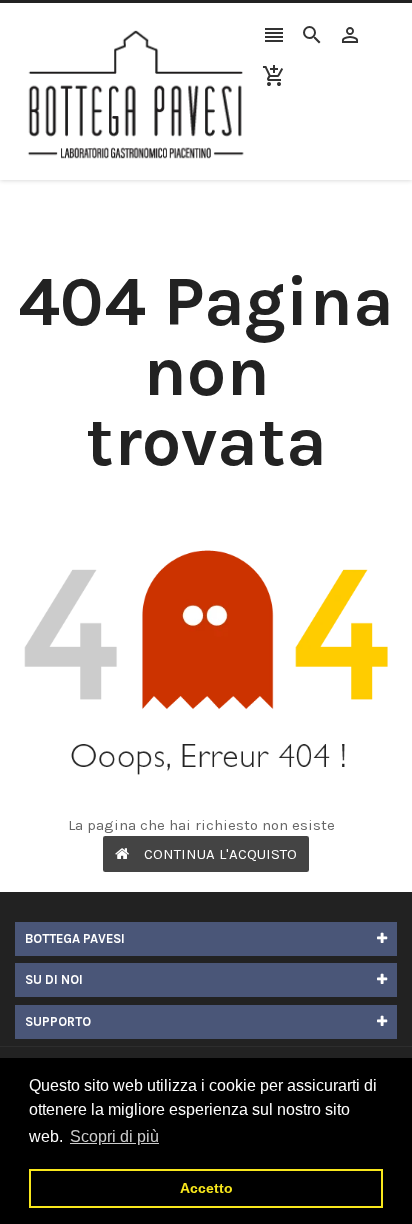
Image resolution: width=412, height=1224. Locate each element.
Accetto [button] (206, 1188)
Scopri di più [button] (114, 1136)
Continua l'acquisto (220, 854)
